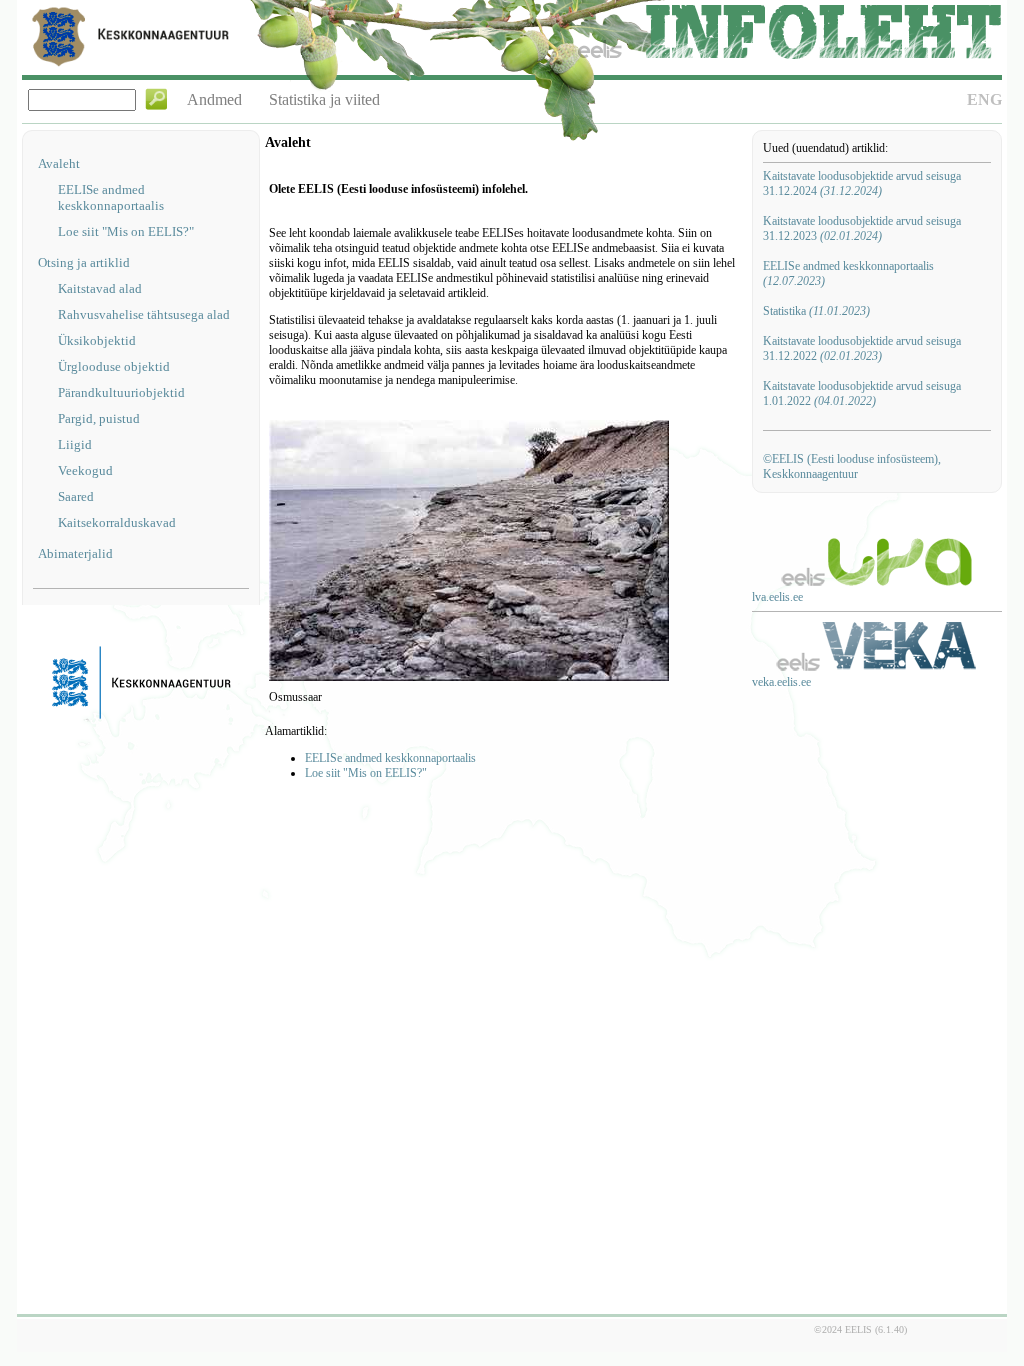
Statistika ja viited (324, 99)
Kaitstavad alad (100, 288)
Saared (76, 496)
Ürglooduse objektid (114, 366)
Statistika (816, 311)
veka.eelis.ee (781, 682)
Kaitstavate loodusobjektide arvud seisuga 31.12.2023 (862, 228)
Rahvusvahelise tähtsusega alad (144, 314)
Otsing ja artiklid (84, 262)
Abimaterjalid (75, 553)
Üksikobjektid (97, 340)
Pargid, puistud (99, 418)
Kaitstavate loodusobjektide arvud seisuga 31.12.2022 (862, 348)
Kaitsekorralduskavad (117, 522)
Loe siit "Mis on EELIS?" (126, 231)
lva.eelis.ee (777, 597)
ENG (984, 99)
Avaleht (59, 163)
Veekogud (85, 470)
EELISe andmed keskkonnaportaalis (111, 197)
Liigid (75, 444)
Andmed (214, 99)
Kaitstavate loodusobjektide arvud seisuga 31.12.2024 (862, 183)
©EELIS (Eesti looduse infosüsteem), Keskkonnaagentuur (852, 466)
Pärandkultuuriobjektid (121, 392)
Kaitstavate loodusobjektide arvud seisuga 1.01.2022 (862, 393)
